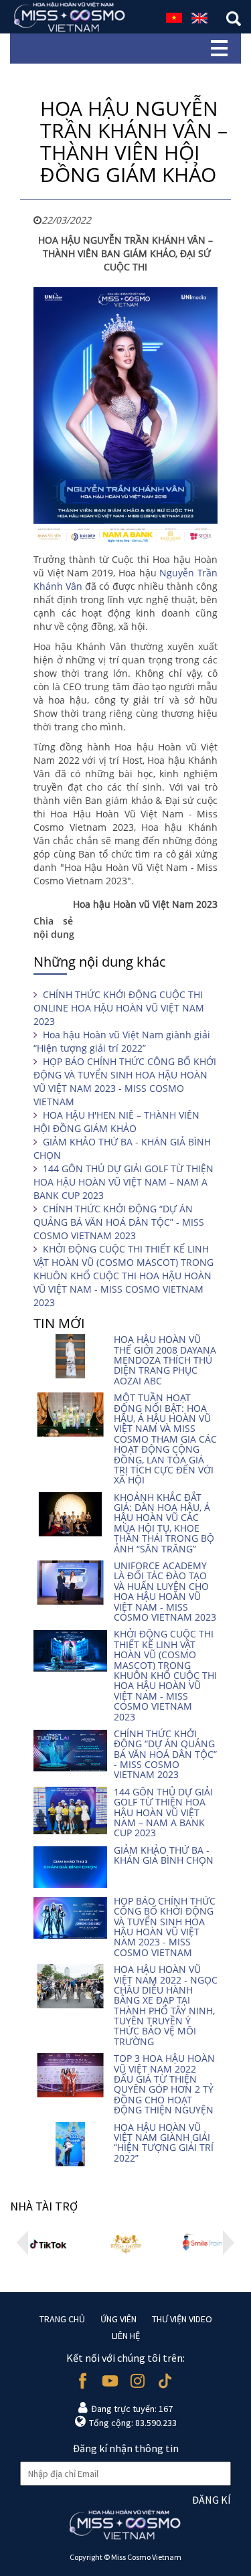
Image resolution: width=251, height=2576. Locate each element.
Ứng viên (118, 2319)
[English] (199, 16)
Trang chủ (62, 2319)
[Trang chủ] (70, 17)
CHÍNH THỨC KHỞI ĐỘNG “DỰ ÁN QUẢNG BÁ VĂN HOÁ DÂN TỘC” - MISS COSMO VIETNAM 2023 (119, 1222)
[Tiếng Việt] (174, 16)
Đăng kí (212, 2500)
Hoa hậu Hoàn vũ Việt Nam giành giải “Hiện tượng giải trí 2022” (122, 1041)
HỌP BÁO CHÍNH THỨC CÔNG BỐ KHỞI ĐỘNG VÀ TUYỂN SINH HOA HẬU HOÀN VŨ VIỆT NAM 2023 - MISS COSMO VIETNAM (125, 1081)
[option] (49, 2242)
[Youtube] (110, 2381)
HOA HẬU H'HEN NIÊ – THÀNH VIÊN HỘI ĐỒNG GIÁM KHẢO (116, 1122)
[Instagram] (138, 2381)
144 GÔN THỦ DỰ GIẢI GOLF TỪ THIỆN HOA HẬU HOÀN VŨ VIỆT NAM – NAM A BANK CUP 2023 (123, 1182)
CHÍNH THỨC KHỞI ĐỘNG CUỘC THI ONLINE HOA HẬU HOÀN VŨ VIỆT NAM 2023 (119, 1008)
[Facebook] (83, 2381)
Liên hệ (126, 2336)
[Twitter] (165, 2381)
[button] (22, 2243)
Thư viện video (182, 2319)
